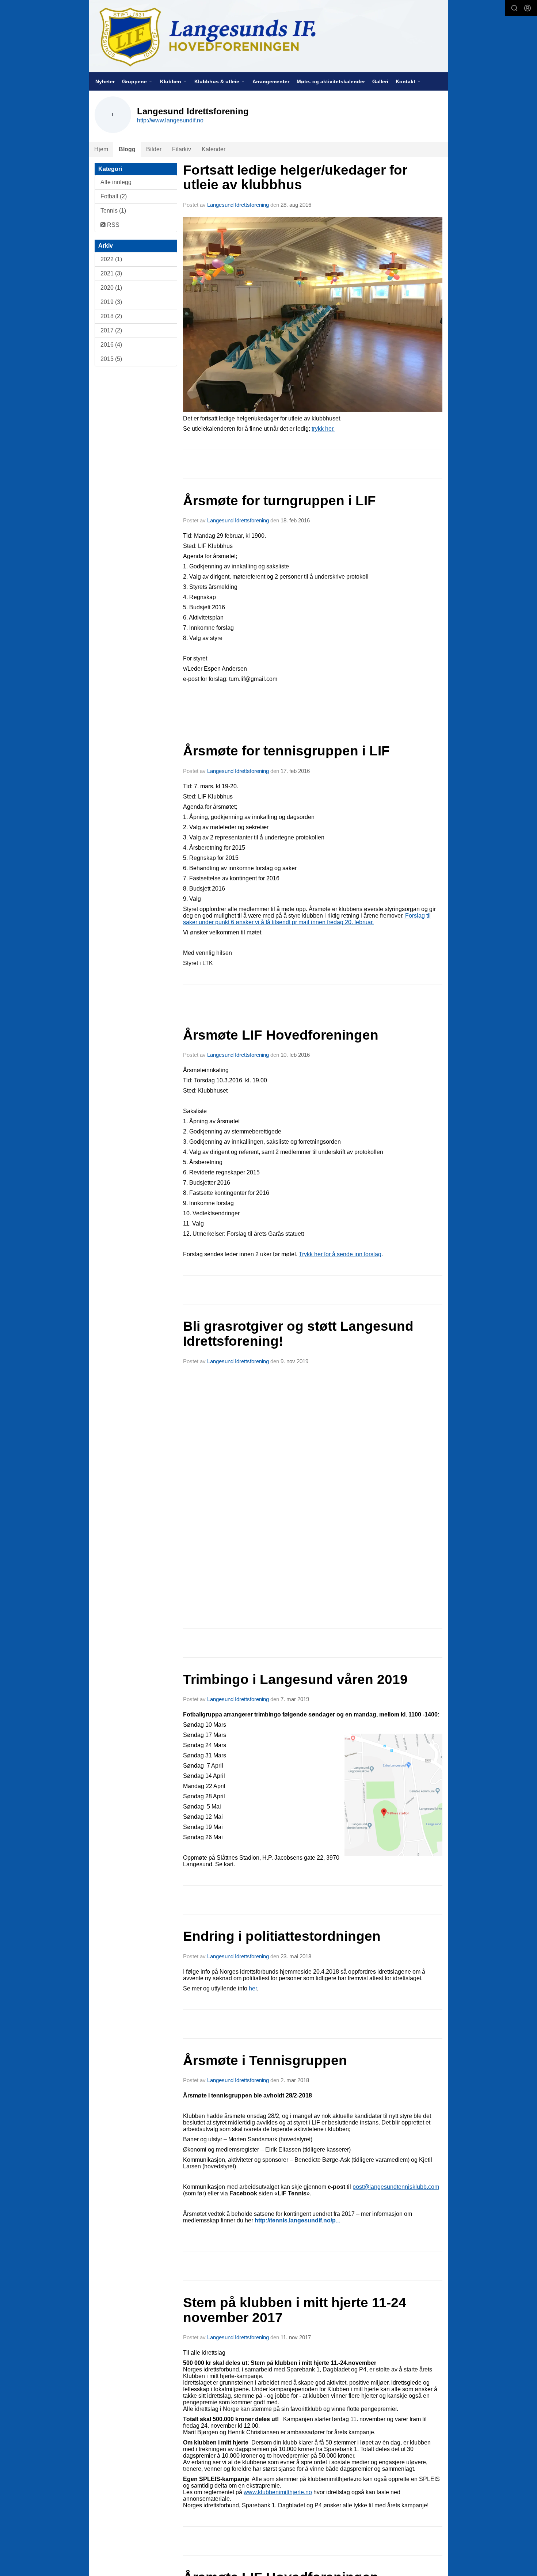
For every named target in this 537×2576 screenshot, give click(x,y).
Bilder (154, 149)
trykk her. (323, 429)
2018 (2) (111, 316)
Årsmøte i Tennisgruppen (265, 2060)
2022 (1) (111, 259)
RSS (113, 225)
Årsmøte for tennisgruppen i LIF (286, 751)
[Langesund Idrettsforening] (268, 36)
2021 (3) (111, 273)
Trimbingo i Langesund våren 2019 (295, 1679)
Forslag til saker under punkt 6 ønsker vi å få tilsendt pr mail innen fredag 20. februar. (307, 919)
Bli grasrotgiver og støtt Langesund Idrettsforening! (298, 1334)
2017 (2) (111, 330)
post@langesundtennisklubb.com (396, 2187)
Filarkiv (182, 149)
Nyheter (105, 81)
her (253, 1988)
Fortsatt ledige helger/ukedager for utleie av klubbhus (295, 178)
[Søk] (514, 8)
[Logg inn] (528, 8)
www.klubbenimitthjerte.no (278, 2492)
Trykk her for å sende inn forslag (340, 1254)
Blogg (127, 149)
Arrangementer (271, 81)
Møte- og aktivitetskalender (331, 81)
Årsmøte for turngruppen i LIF (279, 501)
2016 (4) (111, 345)
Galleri (380, 81)
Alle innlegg (116, 182)
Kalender (214, 149)
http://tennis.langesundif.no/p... (297, 2220)
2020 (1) (111, 288)
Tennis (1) (113, 211)
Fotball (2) (114, 196)
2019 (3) (111, 302)
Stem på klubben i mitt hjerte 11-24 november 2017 (295, 2310)
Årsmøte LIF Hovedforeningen (281, 1035)
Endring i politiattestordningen (282, 1936)
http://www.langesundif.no (170, 120)
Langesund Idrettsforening (239, 205)
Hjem (101, 149)
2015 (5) (111, 359)
